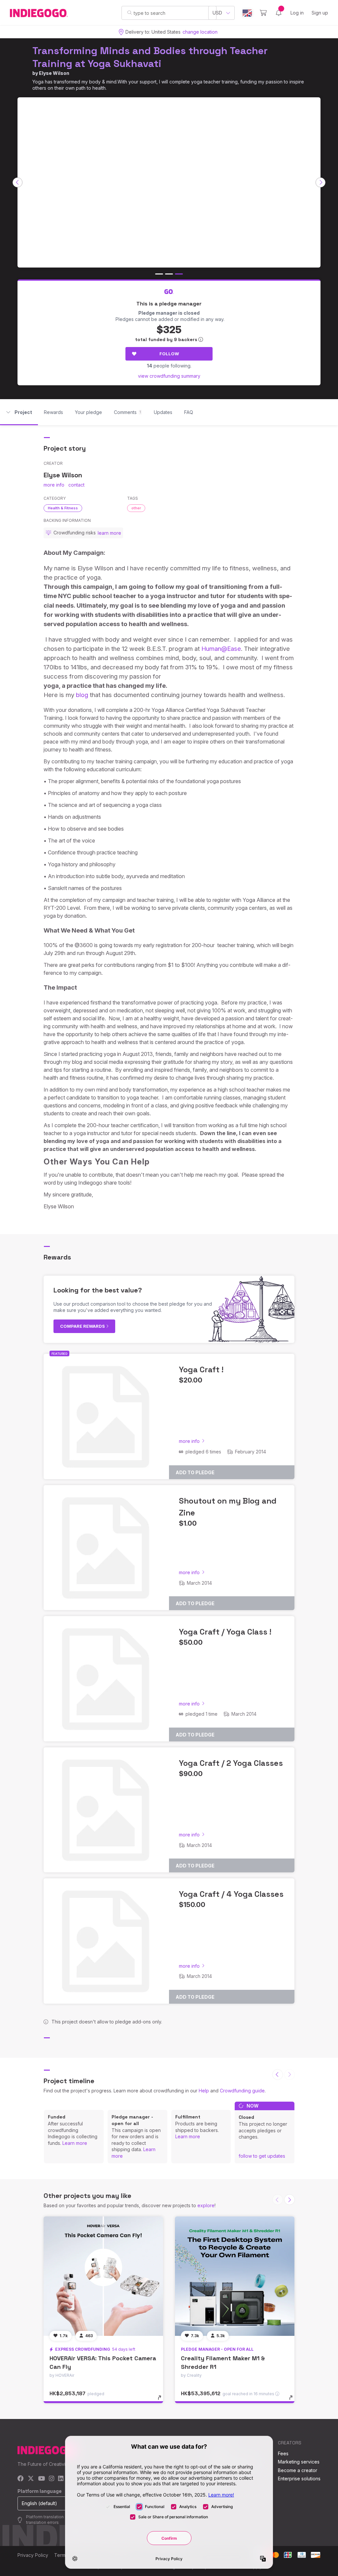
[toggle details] (163, 2401)
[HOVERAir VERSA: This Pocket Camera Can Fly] (103, 2276)
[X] (31, 2479)
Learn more (75, 2143)
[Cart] (263, 13)
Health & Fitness (63, 508)
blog (82, 695)
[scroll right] (321, 182)
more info (54, 485)
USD (217, 13)
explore (206, 2205)
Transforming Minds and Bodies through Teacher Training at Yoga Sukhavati (150, 57)
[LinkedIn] (61, 2479)
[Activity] (279, 13)
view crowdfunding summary (169, 376)
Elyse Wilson (54, 73)
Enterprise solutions (299, 2479)
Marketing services (299, 2462)
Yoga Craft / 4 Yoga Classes (231, 1894)
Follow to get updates (262, 2156)
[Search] (130, 13)
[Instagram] (51, 2479)
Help (204, 2091)
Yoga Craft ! (201, 1369)
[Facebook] (21, 2479)
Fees (283, 2453)
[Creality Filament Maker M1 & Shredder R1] (235, 2276)
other (136, 508)
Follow (169, 354)
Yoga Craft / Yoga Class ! (225, 1632)
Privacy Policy (33, 2555)
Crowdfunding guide (242, 2091)
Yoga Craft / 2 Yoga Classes (231, 1763)
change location (200, 32)
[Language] (247, 13)
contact (76, 485)
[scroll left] (17, 182)
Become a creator (298, 2470)
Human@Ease (221, 649)
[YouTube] (41, 2479)
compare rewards (83, 1326)
